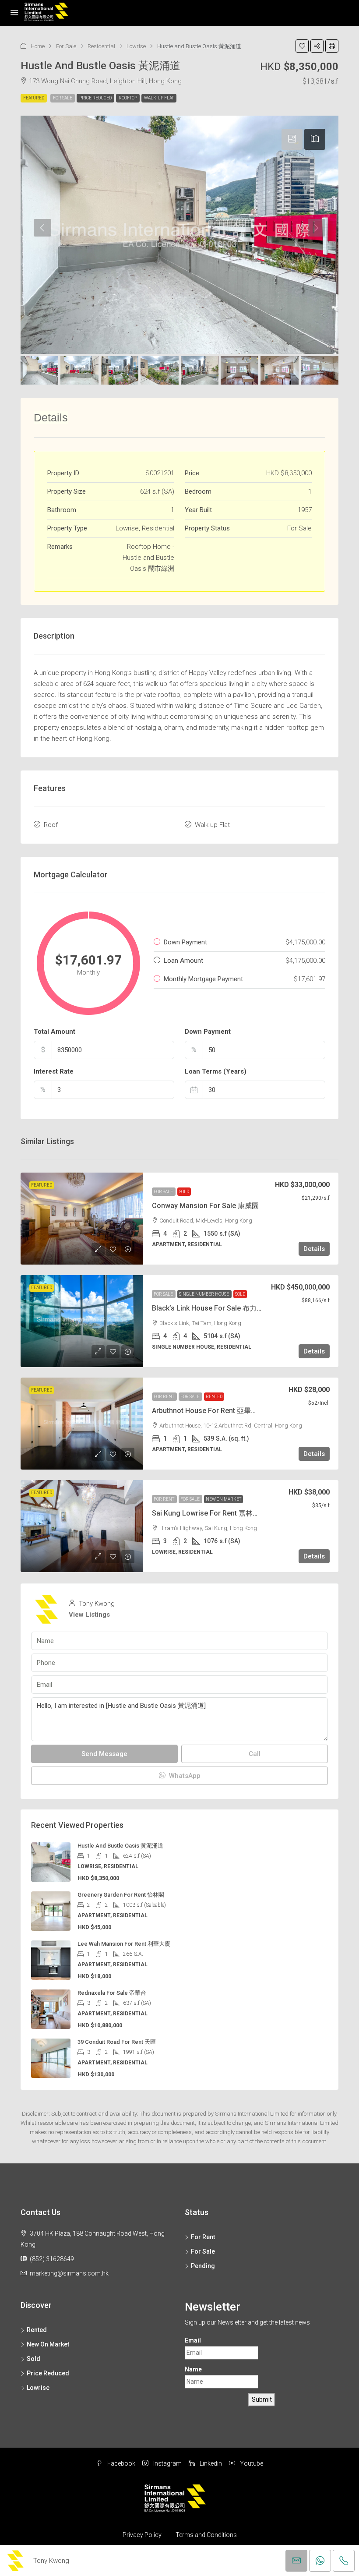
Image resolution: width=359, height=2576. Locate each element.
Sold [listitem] (33, 2359)
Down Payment (208, 1032)
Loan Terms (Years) (216, 1071)
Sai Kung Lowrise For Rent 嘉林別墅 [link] (209, 1513)
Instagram (167, 2463)
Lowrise (136, 46)
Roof (51, 825)
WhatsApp (184, 1776)
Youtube (251, 2463)
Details (314, 1249)
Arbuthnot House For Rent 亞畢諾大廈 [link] (212, 1411)
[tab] (292, 139)
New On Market (223, 1499)
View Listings (89, 1615)
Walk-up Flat (159, 98)
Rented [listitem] (37, 2330)
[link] (82, 1219)
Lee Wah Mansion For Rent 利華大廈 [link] (124, 1944)
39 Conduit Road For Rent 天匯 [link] (117, 2042)
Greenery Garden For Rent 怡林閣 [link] (121, 1895)
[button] (302, 46)
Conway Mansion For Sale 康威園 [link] (205, 1206)
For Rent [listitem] (203, 2237)
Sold (184, 1192)
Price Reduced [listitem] (48, 2373)
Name (193, 2369)
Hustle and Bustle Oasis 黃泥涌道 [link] (120, 1846)
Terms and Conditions (206, 2535)
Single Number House (204, 1294)
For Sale (66, 46)
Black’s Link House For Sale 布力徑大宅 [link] (215, 1308)
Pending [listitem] (203, 2266)
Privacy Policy (142, 2535)
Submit (262, 2399)
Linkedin (210, 2463)
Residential (101, 46)
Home (38, 46)
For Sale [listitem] (203, 2251)
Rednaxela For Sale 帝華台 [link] (112, 1993)
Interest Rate (54, 1071)
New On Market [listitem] (48, 2344)
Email (193, 2340)
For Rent (164, 1397)
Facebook (121, 2463)
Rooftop (128, 98)
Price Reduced (95, 98)
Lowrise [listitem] (38, 2388)
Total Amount (55, 1032)
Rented (214, 1397)
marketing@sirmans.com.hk (69, 2273)
